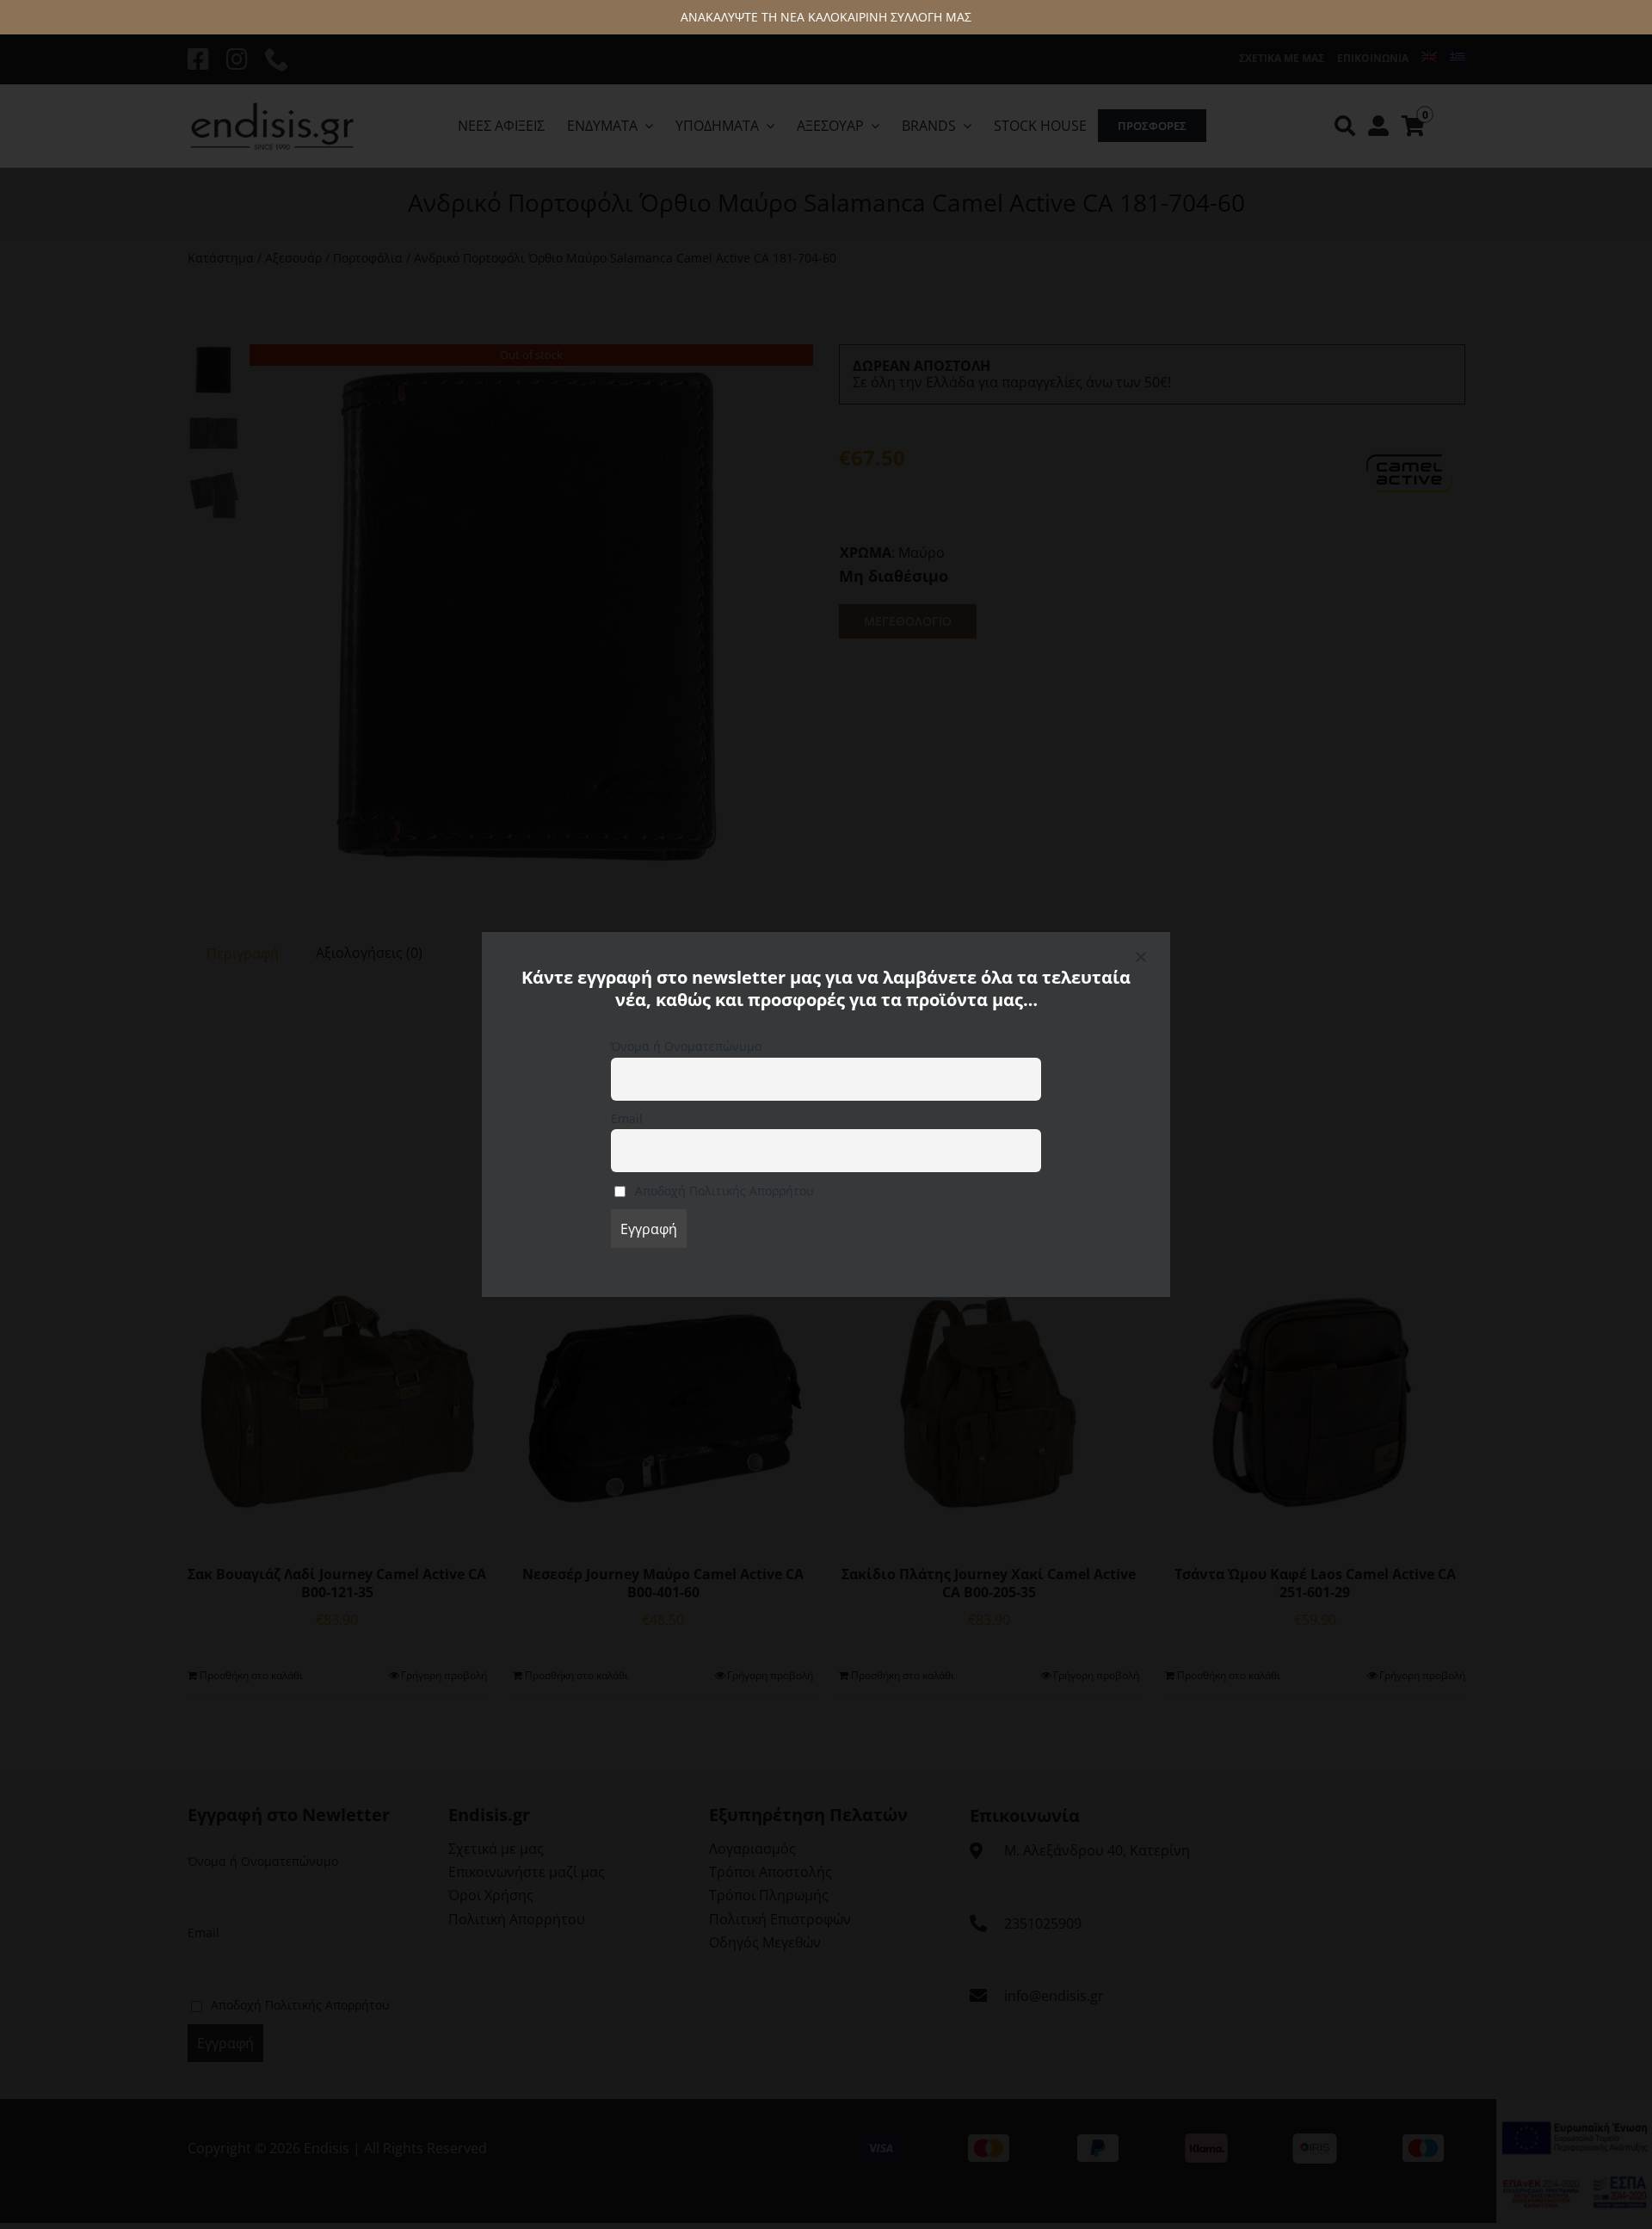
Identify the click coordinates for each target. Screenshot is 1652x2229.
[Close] (1141, 957)
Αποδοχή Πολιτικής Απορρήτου (723, 1191)
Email (627, 1118)
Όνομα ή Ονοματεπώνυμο (686, 1046)
